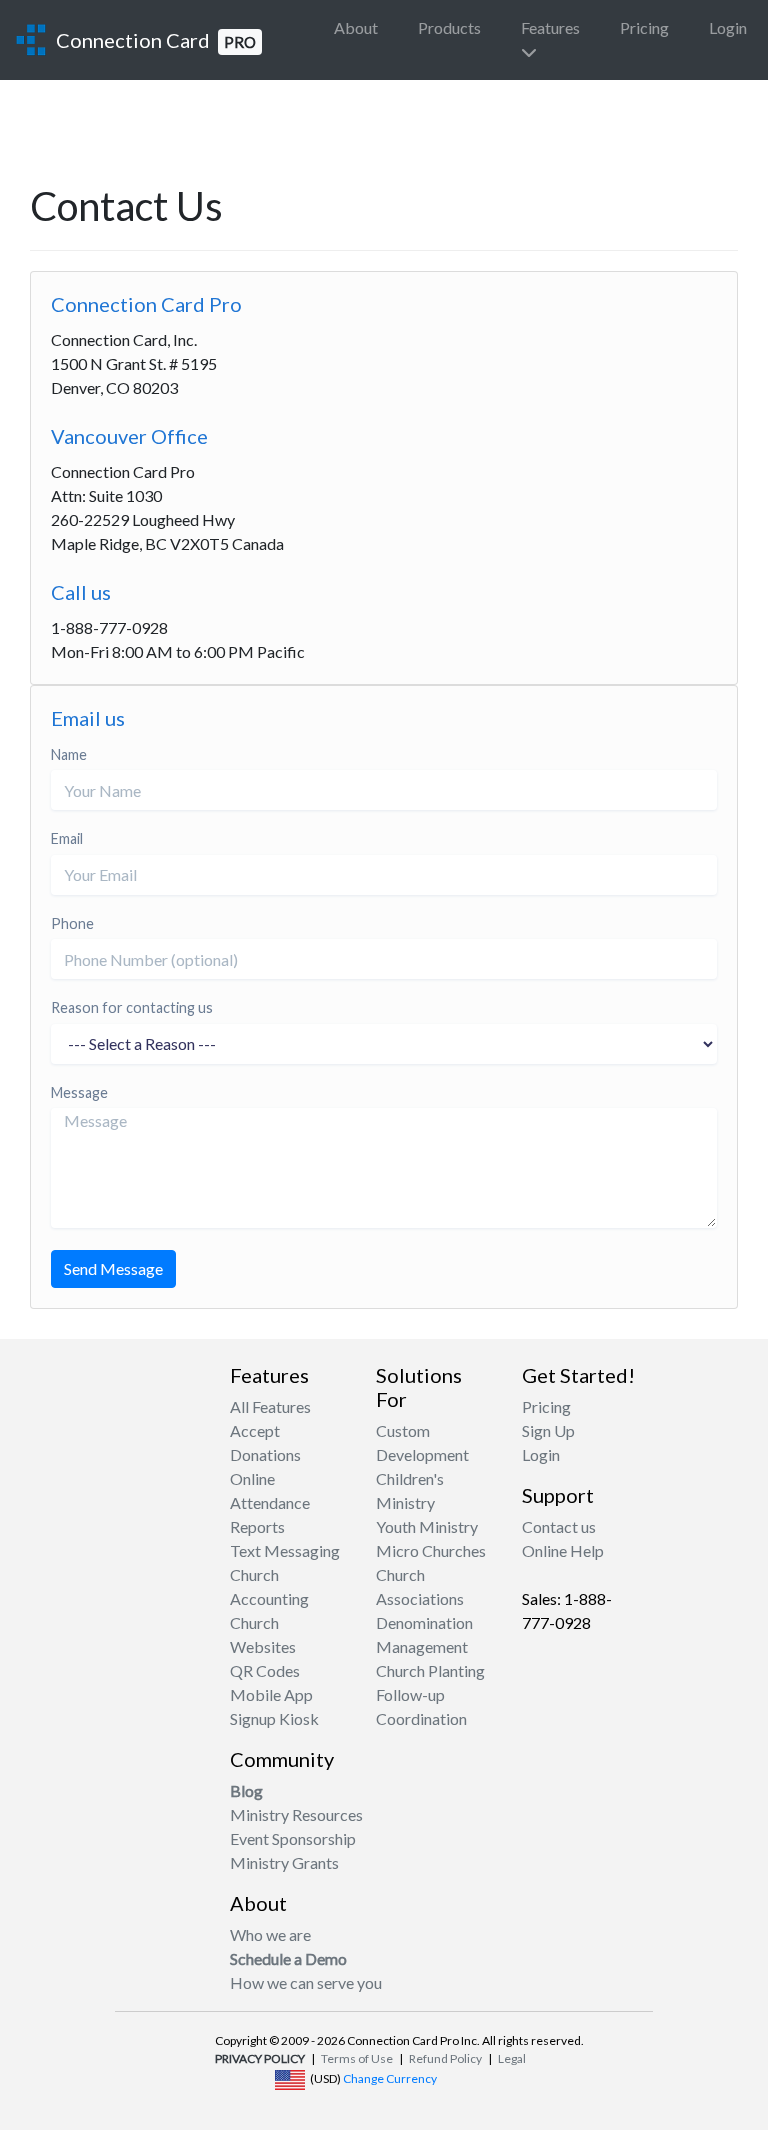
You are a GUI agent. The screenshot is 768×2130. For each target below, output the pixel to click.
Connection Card (156, 40)
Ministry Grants (284, 1862)
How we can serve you (306, 1982)
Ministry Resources (296, 1814)
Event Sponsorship (293, 1838)
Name (69, 754)
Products (449, 27)
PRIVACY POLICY (260, 2058)
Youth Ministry (427, 1526)
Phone (72, 923)
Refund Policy (445, 2058)
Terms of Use (357, 2058)
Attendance (270, 1502)
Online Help (563, 1550)
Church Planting (430, 1670)
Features (550, 27)
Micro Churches (431, 1550)
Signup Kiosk (274, 1718)
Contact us (559, 1526)
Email (67, 838)
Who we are (270, 1934)
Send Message (113, 1268)
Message (79, 1092)
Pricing (644, 27)
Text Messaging (285, 1550)
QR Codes (265, 1670)
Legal (512, 2058)
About (356, 27)
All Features (270, 1406)
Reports (257, 1526)
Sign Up (548, 1430)
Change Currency (390, 2078)
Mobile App (271, 1694)
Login (728, 27)
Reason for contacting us (132, 1007)
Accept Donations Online (265, 1454)
